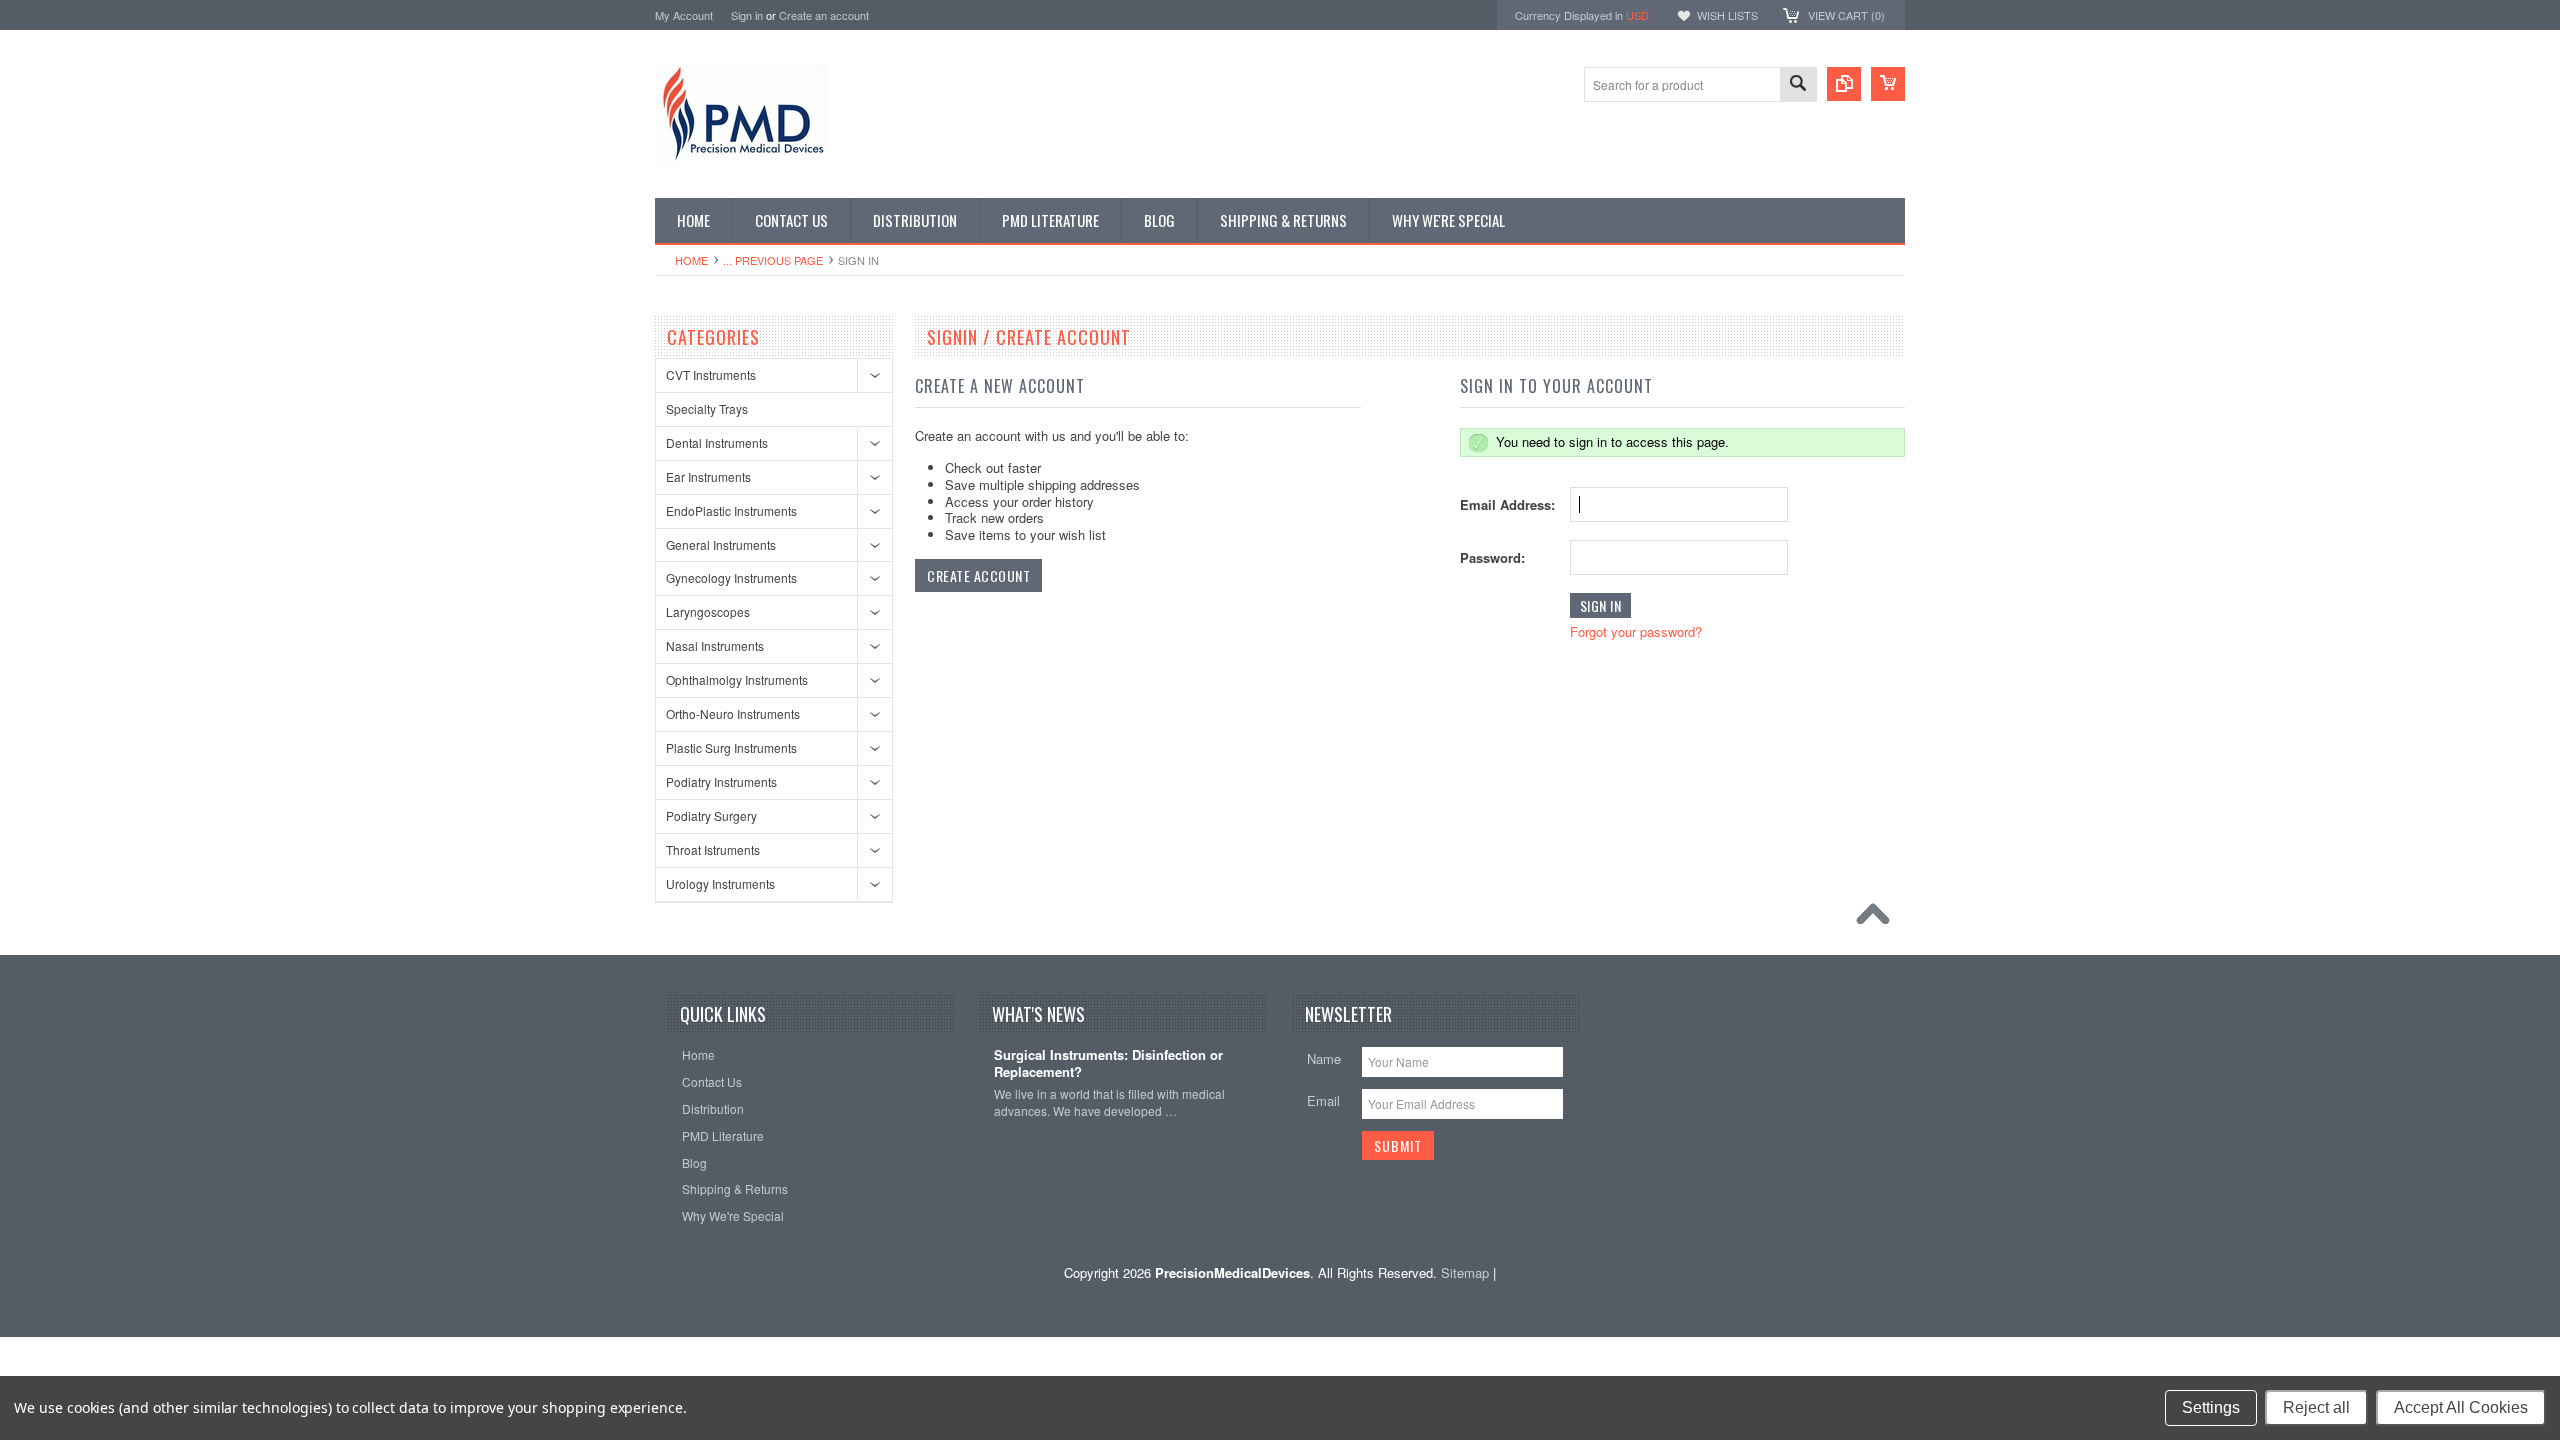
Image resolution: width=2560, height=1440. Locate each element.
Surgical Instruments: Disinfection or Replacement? (1108, 1064)
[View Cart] (1888, 84)
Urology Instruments (720, 883)
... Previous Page (773, 260)
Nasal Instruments (715, 645)
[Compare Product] (1844, 84)
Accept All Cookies (2461, 1407)
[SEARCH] (1798, 85)
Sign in (747, 15)
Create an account (824, 15)
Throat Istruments (713, 849)
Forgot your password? (1636, 631)
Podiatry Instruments (721, 781)
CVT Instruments (711, 374)
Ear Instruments (708, 476)
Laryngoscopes (708, 611)
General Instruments (721, 544)
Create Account (978, 575)
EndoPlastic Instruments (731, 510)
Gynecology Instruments (731, 577)
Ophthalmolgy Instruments (737, 679)
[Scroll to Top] (1878, 919)
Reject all (2316, 1407)
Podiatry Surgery (711, 815)
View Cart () (1846, 15)
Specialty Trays (707, 408)
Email (1323, 1100)
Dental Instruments (717, 442)
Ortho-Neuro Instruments (733, 713)
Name (1324, 1058)
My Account (684, 15)
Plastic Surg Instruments (731, 747)
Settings (2211, 1407)
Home (691, 260)
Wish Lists (1727, 15)
